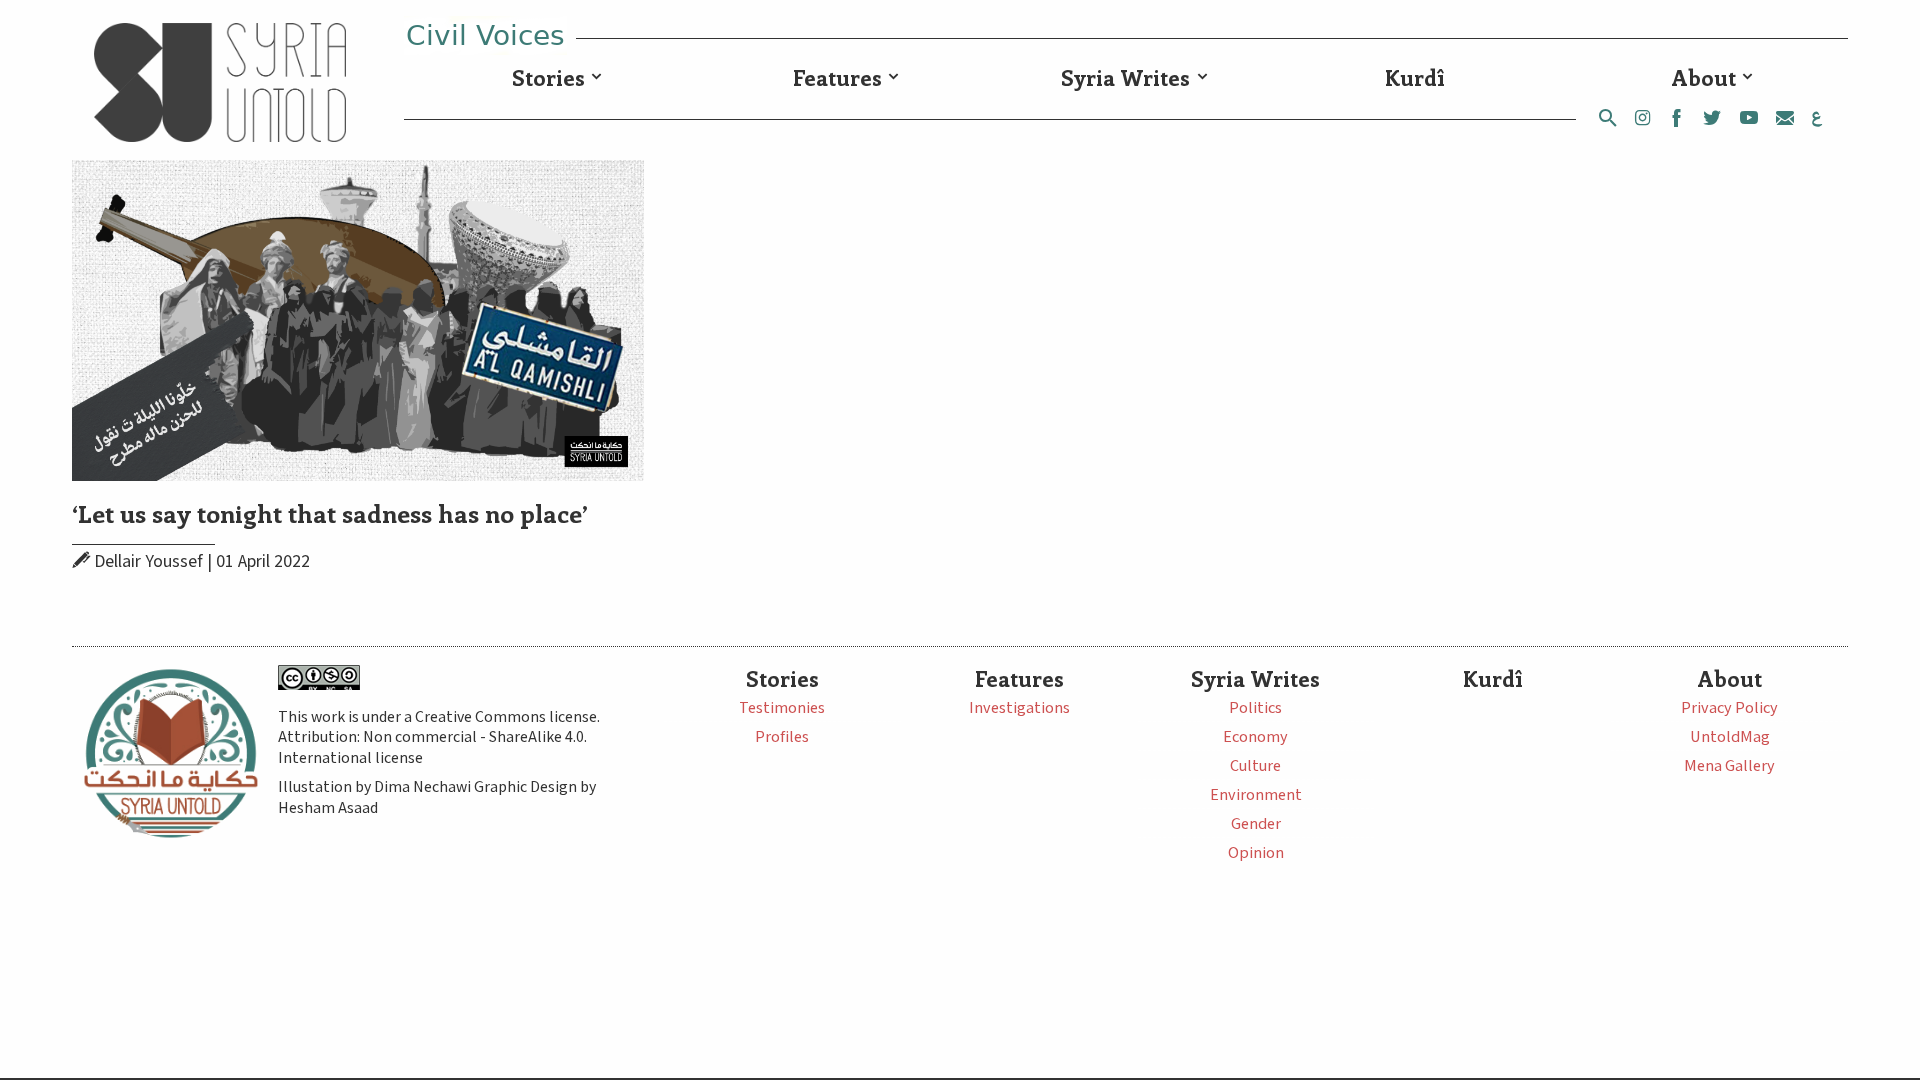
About (1704, 77)
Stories (548, 77)
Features (837, 77)
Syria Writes (1125, 77)
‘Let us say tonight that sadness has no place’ (330, 512)
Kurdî (1415, 77)
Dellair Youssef (148, 561)
